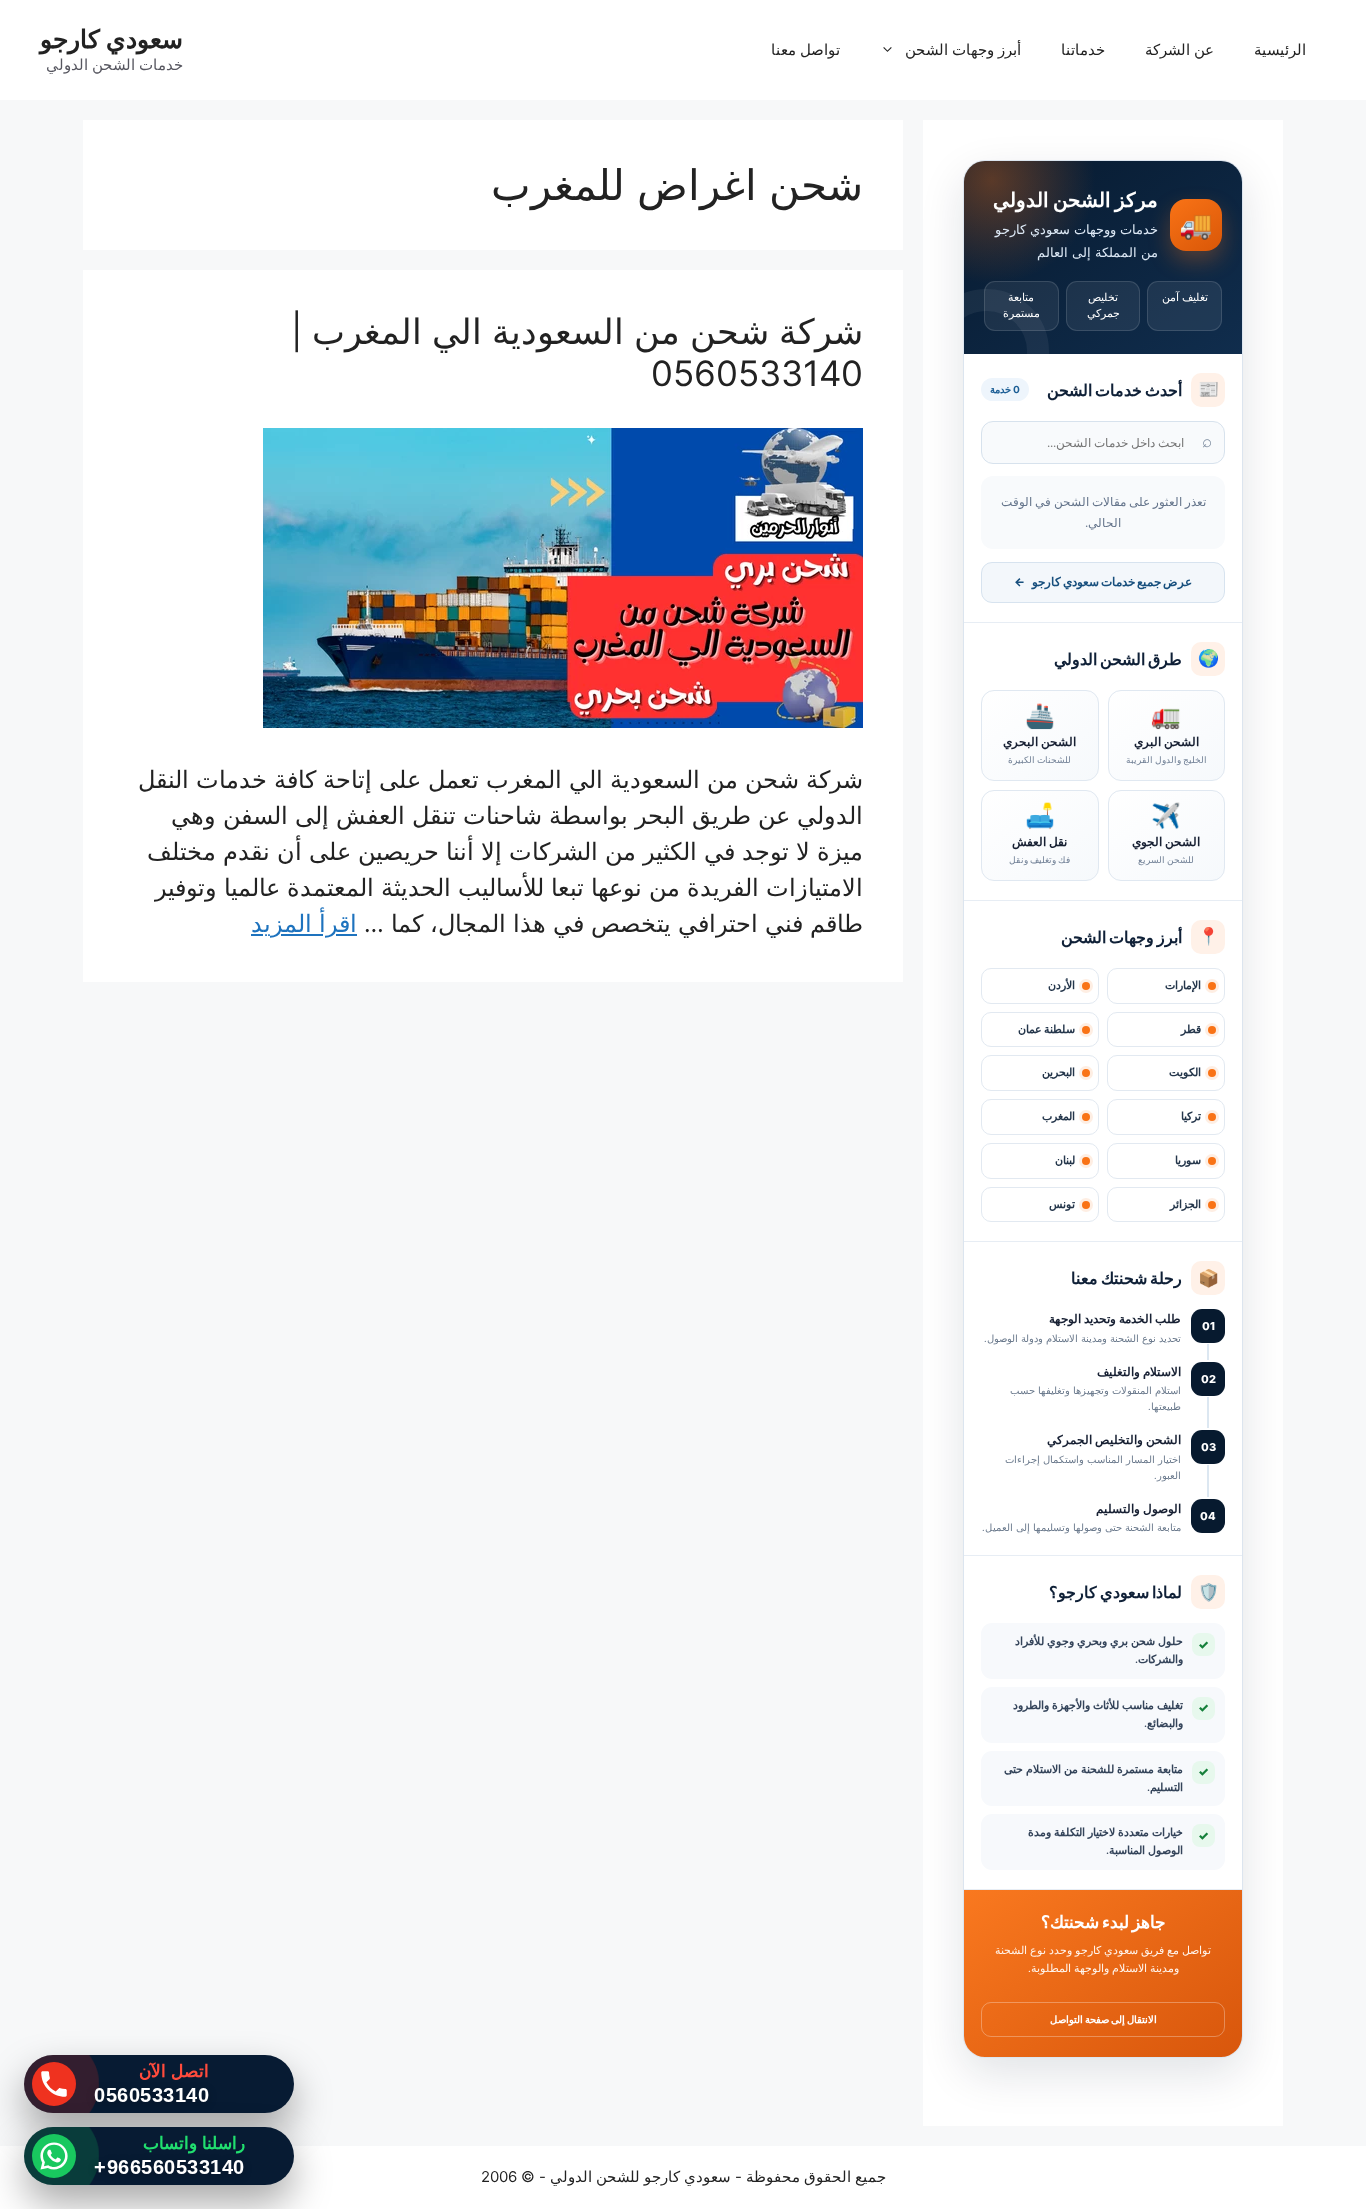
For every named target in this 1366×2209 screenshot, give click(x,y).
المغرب (1058, 1116)
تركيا (1191, 1116)
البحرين (1058, 1072)
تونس (1062, 1204)
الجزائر (1185, 1204)
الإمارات (1183, 985)
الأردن (1061, 985)
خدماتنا (1083, 49)
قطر (1191, 1029)
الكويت (1185, 1072)
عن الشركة (1179, 49)
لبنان (1065, 1160)
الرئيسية (1280, 49)
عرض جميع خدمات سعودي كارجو (1103, 582)
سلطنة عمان (1046, 1029)
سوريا (1188, 1160)
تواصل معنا (805, 49)
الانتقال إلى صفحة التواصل (1103, 2019)
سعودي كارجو (111, 39)
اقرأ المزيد (304, 923)
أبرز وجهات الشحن (963, 49)
